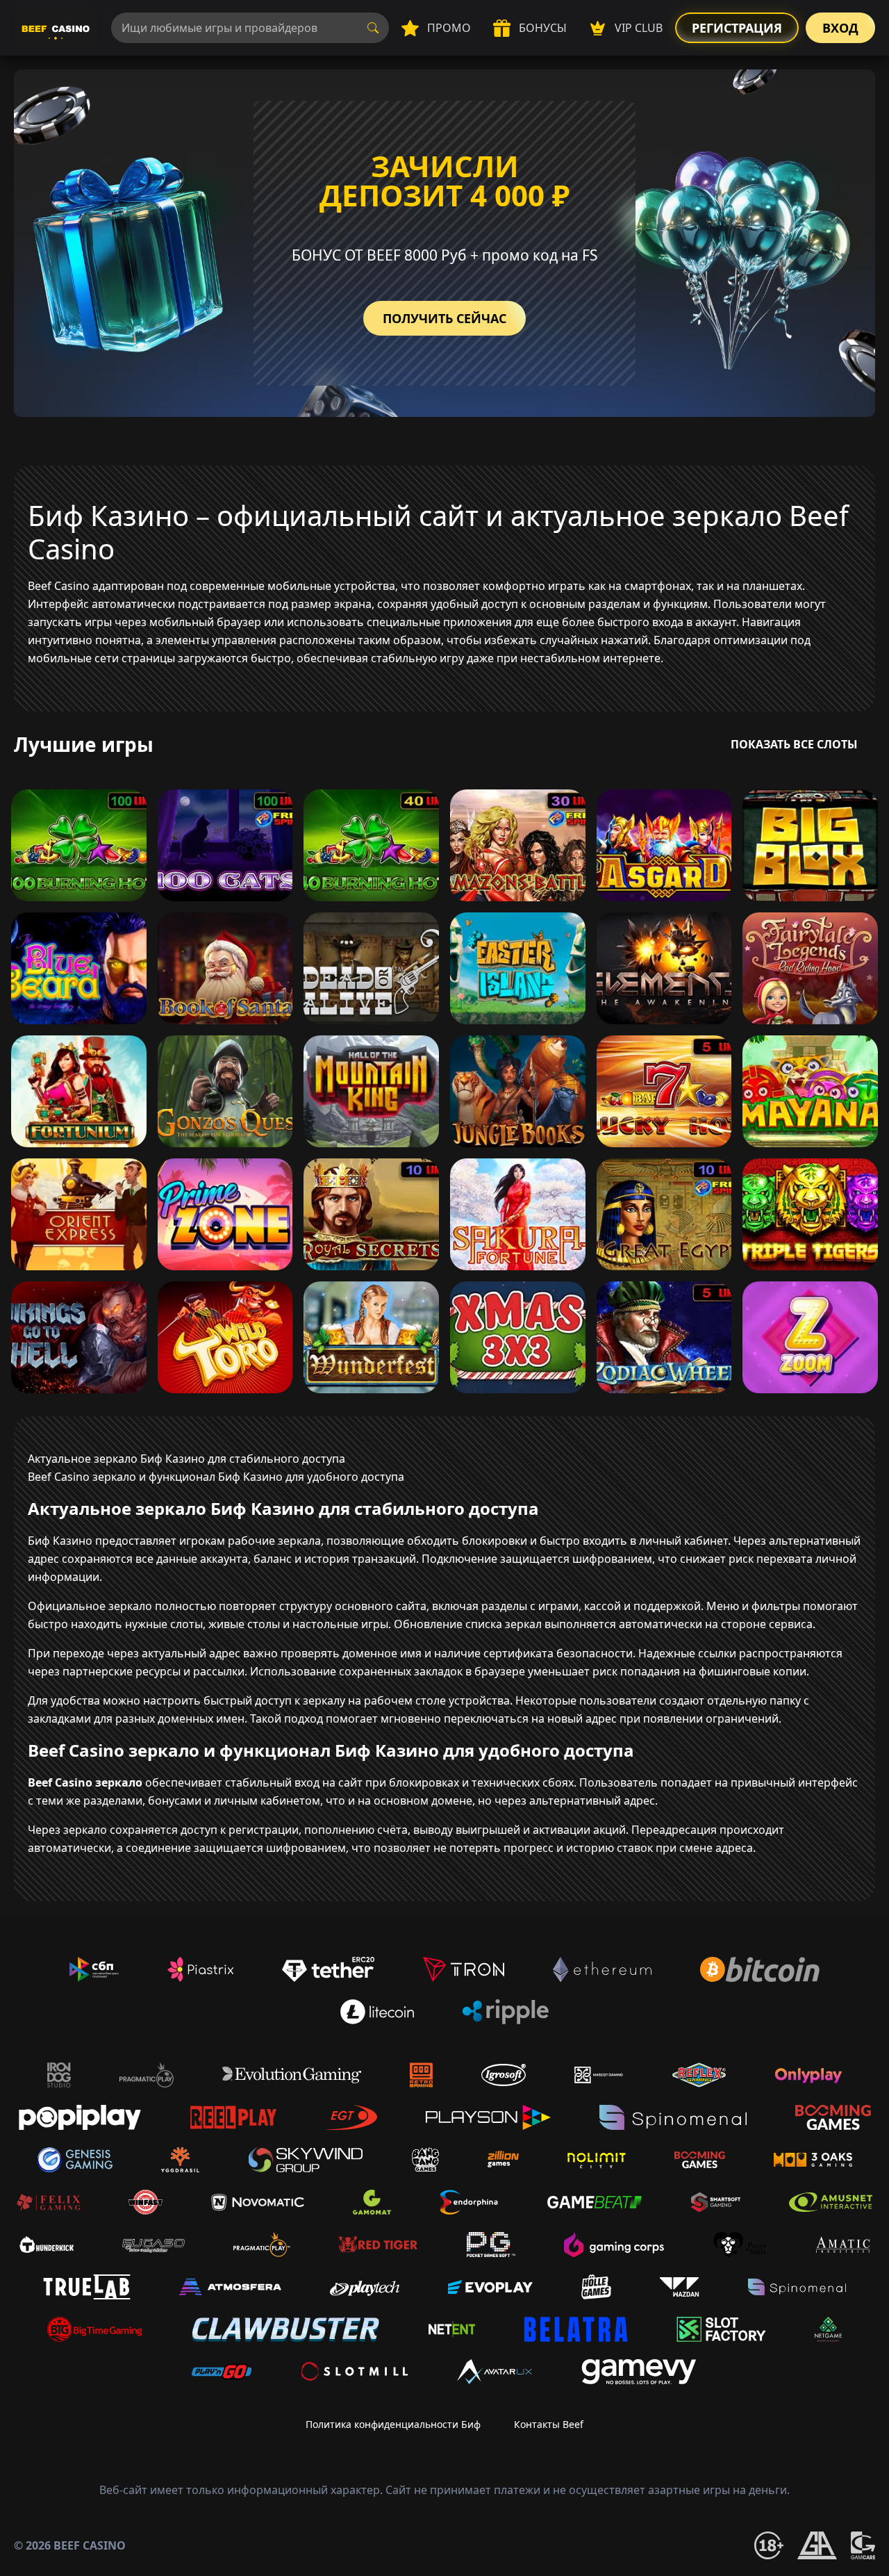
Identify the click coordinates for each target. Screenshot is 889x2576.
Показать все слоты (794, 744)
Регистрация (737, 28)
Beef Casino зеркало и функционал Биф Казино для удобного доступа (216, 1477)
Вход (840, 28)
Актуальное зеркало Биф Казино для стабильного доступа (186, 1459)
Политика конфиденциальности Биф (393, 2424)
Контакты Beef (549, 2424)
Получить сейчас (444, 318)
